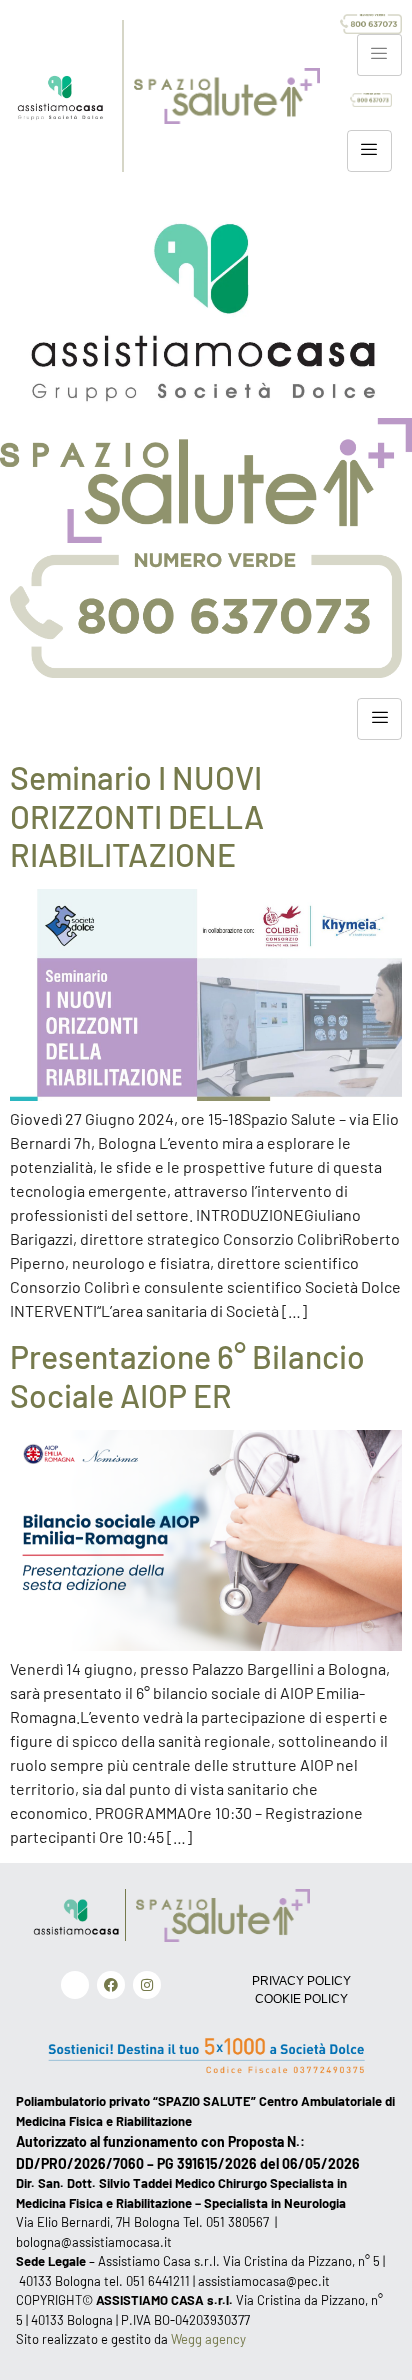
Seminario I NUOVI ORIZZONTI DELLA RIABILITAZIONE (137, 815)
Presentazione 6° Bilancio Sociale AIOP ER (187, 1375)
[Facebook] (111, 1985)
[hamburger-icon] (379, 55)
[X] (75, 1985)
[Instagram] (147, 1985)
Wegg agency (208, 2339)
